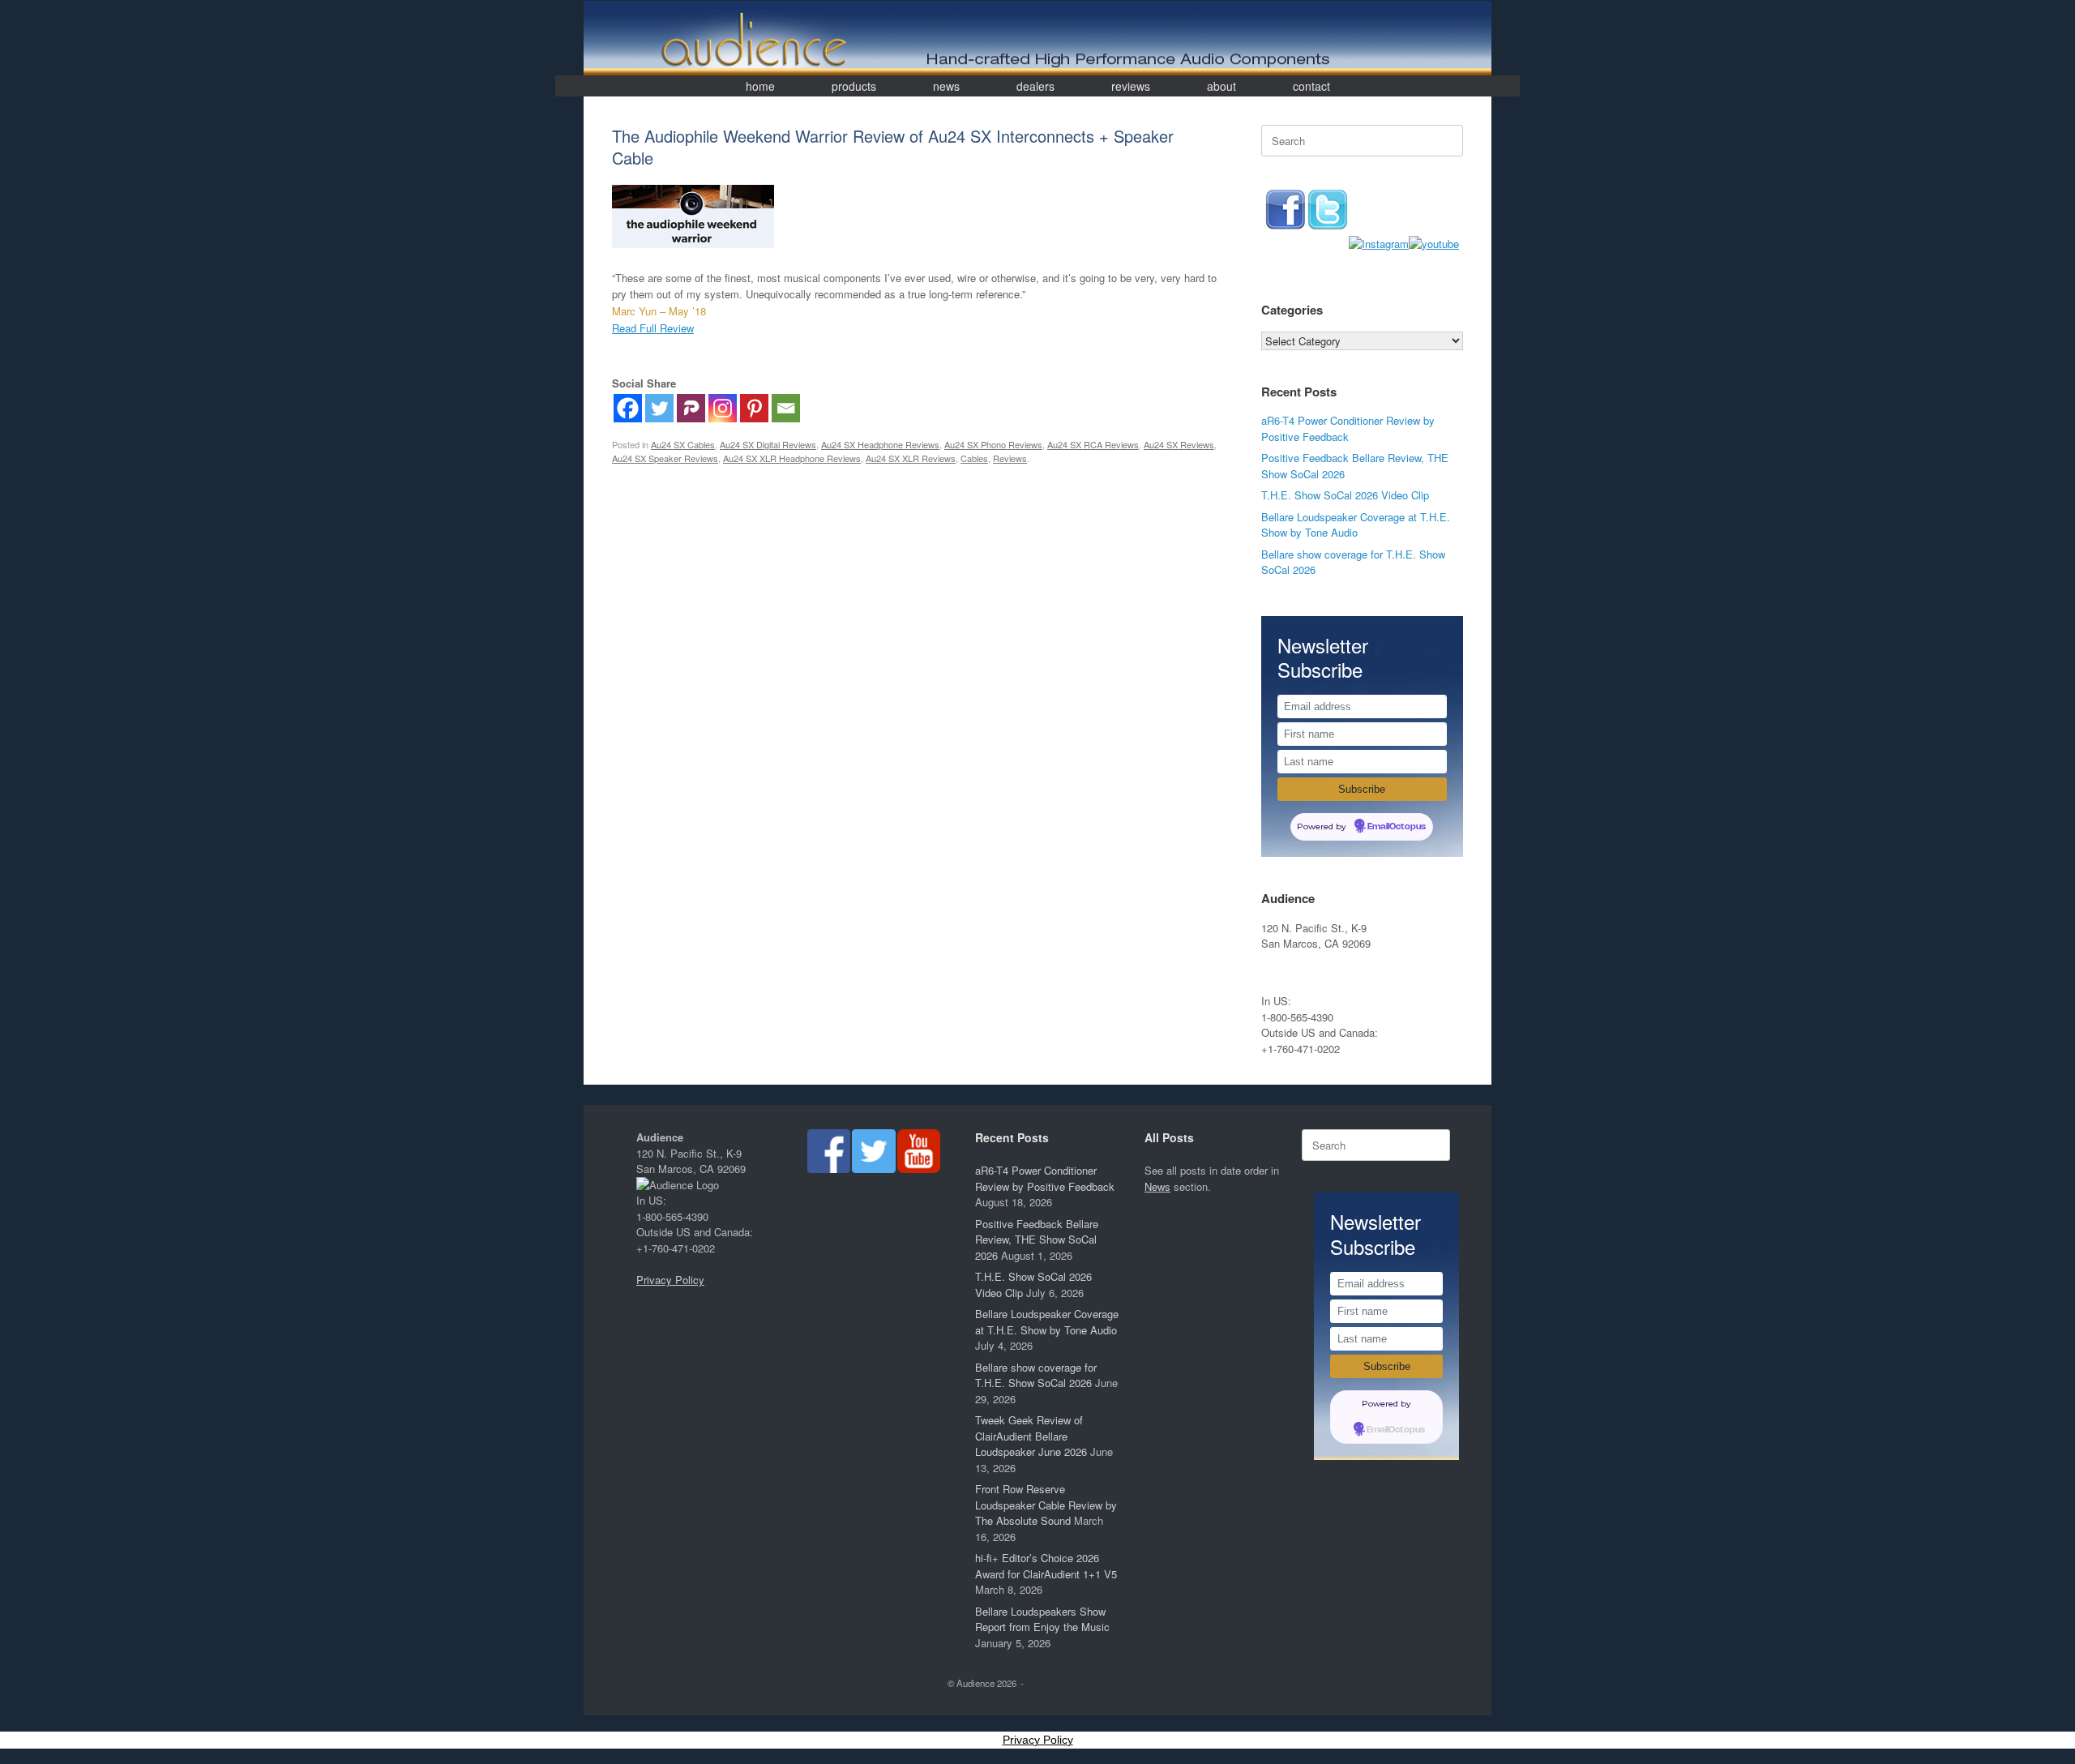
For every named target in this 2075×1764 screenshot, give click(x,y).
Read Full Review (653, 328)
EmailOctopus (1397, 827)
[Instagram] (723, 408)
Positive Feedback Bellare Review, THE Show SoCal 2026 (1037, 1240)
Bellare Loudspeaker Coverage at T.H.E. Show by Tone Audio (1356, 525)
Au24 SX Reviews (1179, 444)
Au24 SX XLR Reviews (911, 458)
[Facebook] (628, 408)
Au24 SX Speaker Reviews (665, 458)
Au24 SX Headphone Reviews (880, 444)
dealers (1035, 86)
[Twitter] (659, 408)
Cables (974, 458)
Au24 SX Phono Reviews (993, 444)
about (1221, 86)
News (1157, 1186)
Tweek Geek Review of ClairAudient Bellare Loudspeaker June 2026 (1031, 1436)
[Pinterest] (754, 408)
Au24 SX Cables (683, 444)
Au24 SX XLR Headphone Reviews (792, 458)
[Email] (786, 408)
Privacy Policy (670, 1280)
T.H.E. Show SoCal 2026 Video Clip (1345, 495)
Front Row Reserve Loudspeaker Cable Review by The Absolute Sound (1046, 1505)
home (760, 86)
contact (1311, 86)
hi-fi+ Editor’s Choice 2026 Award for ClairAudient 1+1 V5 (1046, 1566)
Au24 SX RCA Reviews (1093, 444)
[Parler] (691, 408)
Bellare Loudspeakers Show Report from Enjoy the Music (1042, 1619)
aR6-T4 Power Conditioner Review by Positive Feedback (1348, 428)
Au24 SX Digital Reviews (768, 444)
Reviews (1010, 458)
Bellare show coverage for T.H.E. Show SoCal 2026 (1036, 1375)
